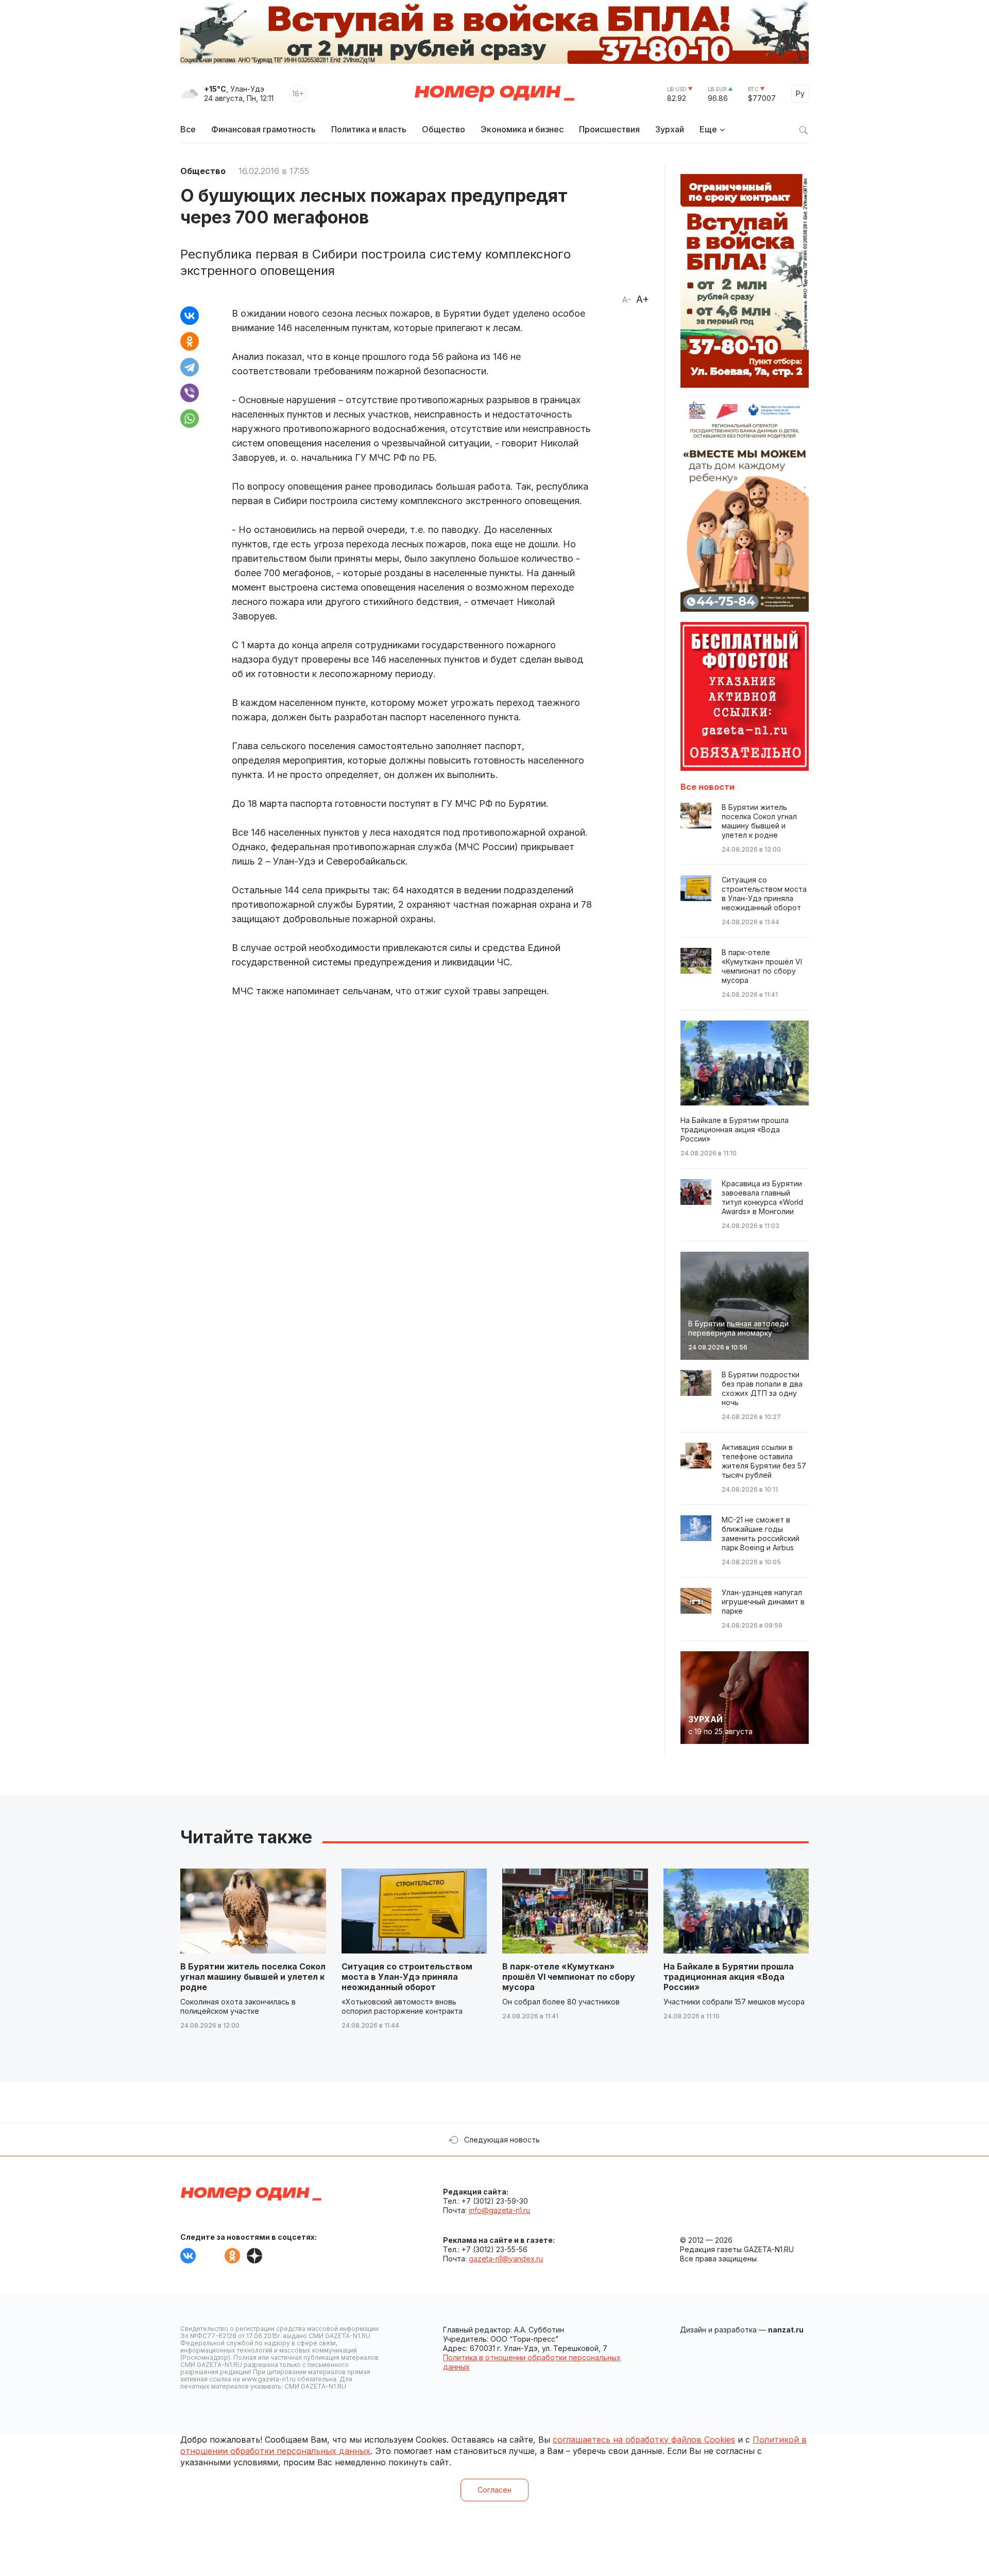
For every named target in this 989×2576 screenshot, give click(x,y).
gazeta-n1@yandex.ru (506, 2259)
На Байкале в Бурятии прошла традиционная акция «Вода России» (729, 1977)
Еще (708, 129)
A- (626, 300)
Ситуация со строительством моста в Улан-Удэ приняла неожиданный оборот (407, 1977)
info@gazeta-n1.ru (499, 2210)
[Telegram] (190, 367)
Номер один (494, 94)
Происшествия (609, 129)
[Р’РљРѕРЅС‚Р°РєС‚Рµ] (190, 316)
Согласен (494, 2490)
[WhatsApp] (190, 419)
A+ (643, 299)
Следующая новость (502, 2140)
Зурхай (670, 129)
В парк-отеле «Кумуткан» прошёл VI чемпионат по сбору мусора (569, 1977)
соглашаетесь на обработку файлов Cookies (644, 2440)
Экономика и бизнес (522, 129)
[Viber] (190, 393)
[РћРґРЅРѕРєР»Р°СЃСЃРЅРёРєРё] (190, 341)
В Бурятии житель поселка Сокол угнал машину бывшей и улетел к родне (253, 1977)
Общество (444, 129)
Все (188, 129)
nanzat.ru (786, 2330)
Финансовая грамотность (263, 129)
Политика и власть (369, 129)
